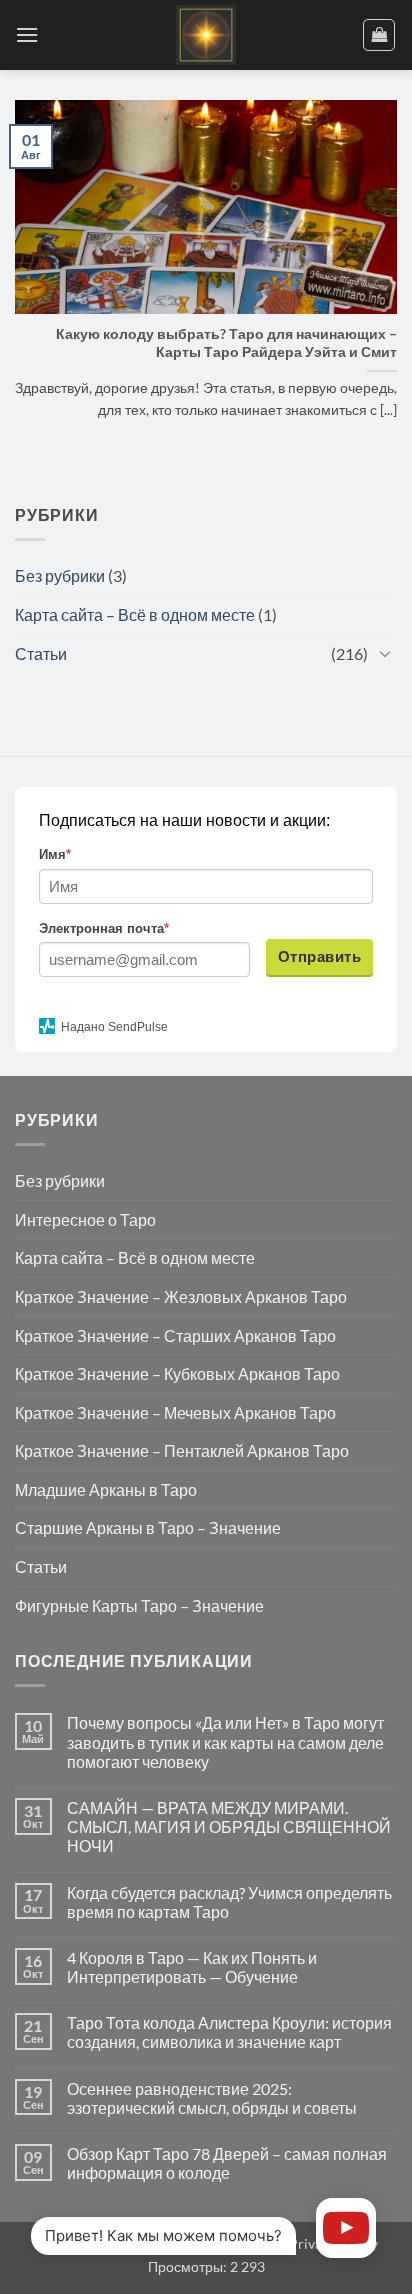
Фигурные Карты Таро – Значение (139, 1605)
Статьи (41, 653)
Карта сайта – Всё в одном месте (135, 614)
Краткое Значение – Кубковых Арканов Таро (177, 1373)
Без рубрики (60, 575)
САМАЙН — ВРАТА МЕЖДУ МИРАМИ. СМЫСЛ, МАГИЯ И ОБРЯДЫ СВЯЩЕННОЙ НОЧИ (229, 1826)
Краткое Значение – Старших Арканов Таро (175, 1335)
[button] (27, 34)
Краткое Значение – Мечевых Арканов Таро (175, 1412)
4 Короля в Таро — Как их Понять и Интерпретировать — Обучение (192, 1967)
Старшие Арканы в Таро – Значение (148, 1527)
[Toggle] (385, 653)
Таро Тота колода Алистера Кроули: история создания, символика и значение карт (229, 2032)
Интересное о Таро (85, 1219)
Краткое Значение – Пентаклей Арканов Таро (182, 1450)
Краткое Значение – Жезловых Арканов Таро (181, 1296)
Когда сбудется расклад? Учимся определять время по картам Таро (229, 1902)
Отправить (319, 956)
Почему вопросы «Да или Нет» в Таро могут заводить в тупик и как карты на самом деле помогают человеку (225, 1741)
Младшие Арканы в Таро (106, 1489)
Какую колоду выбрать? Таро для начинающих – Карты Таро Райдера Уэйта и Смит (226, 343)
